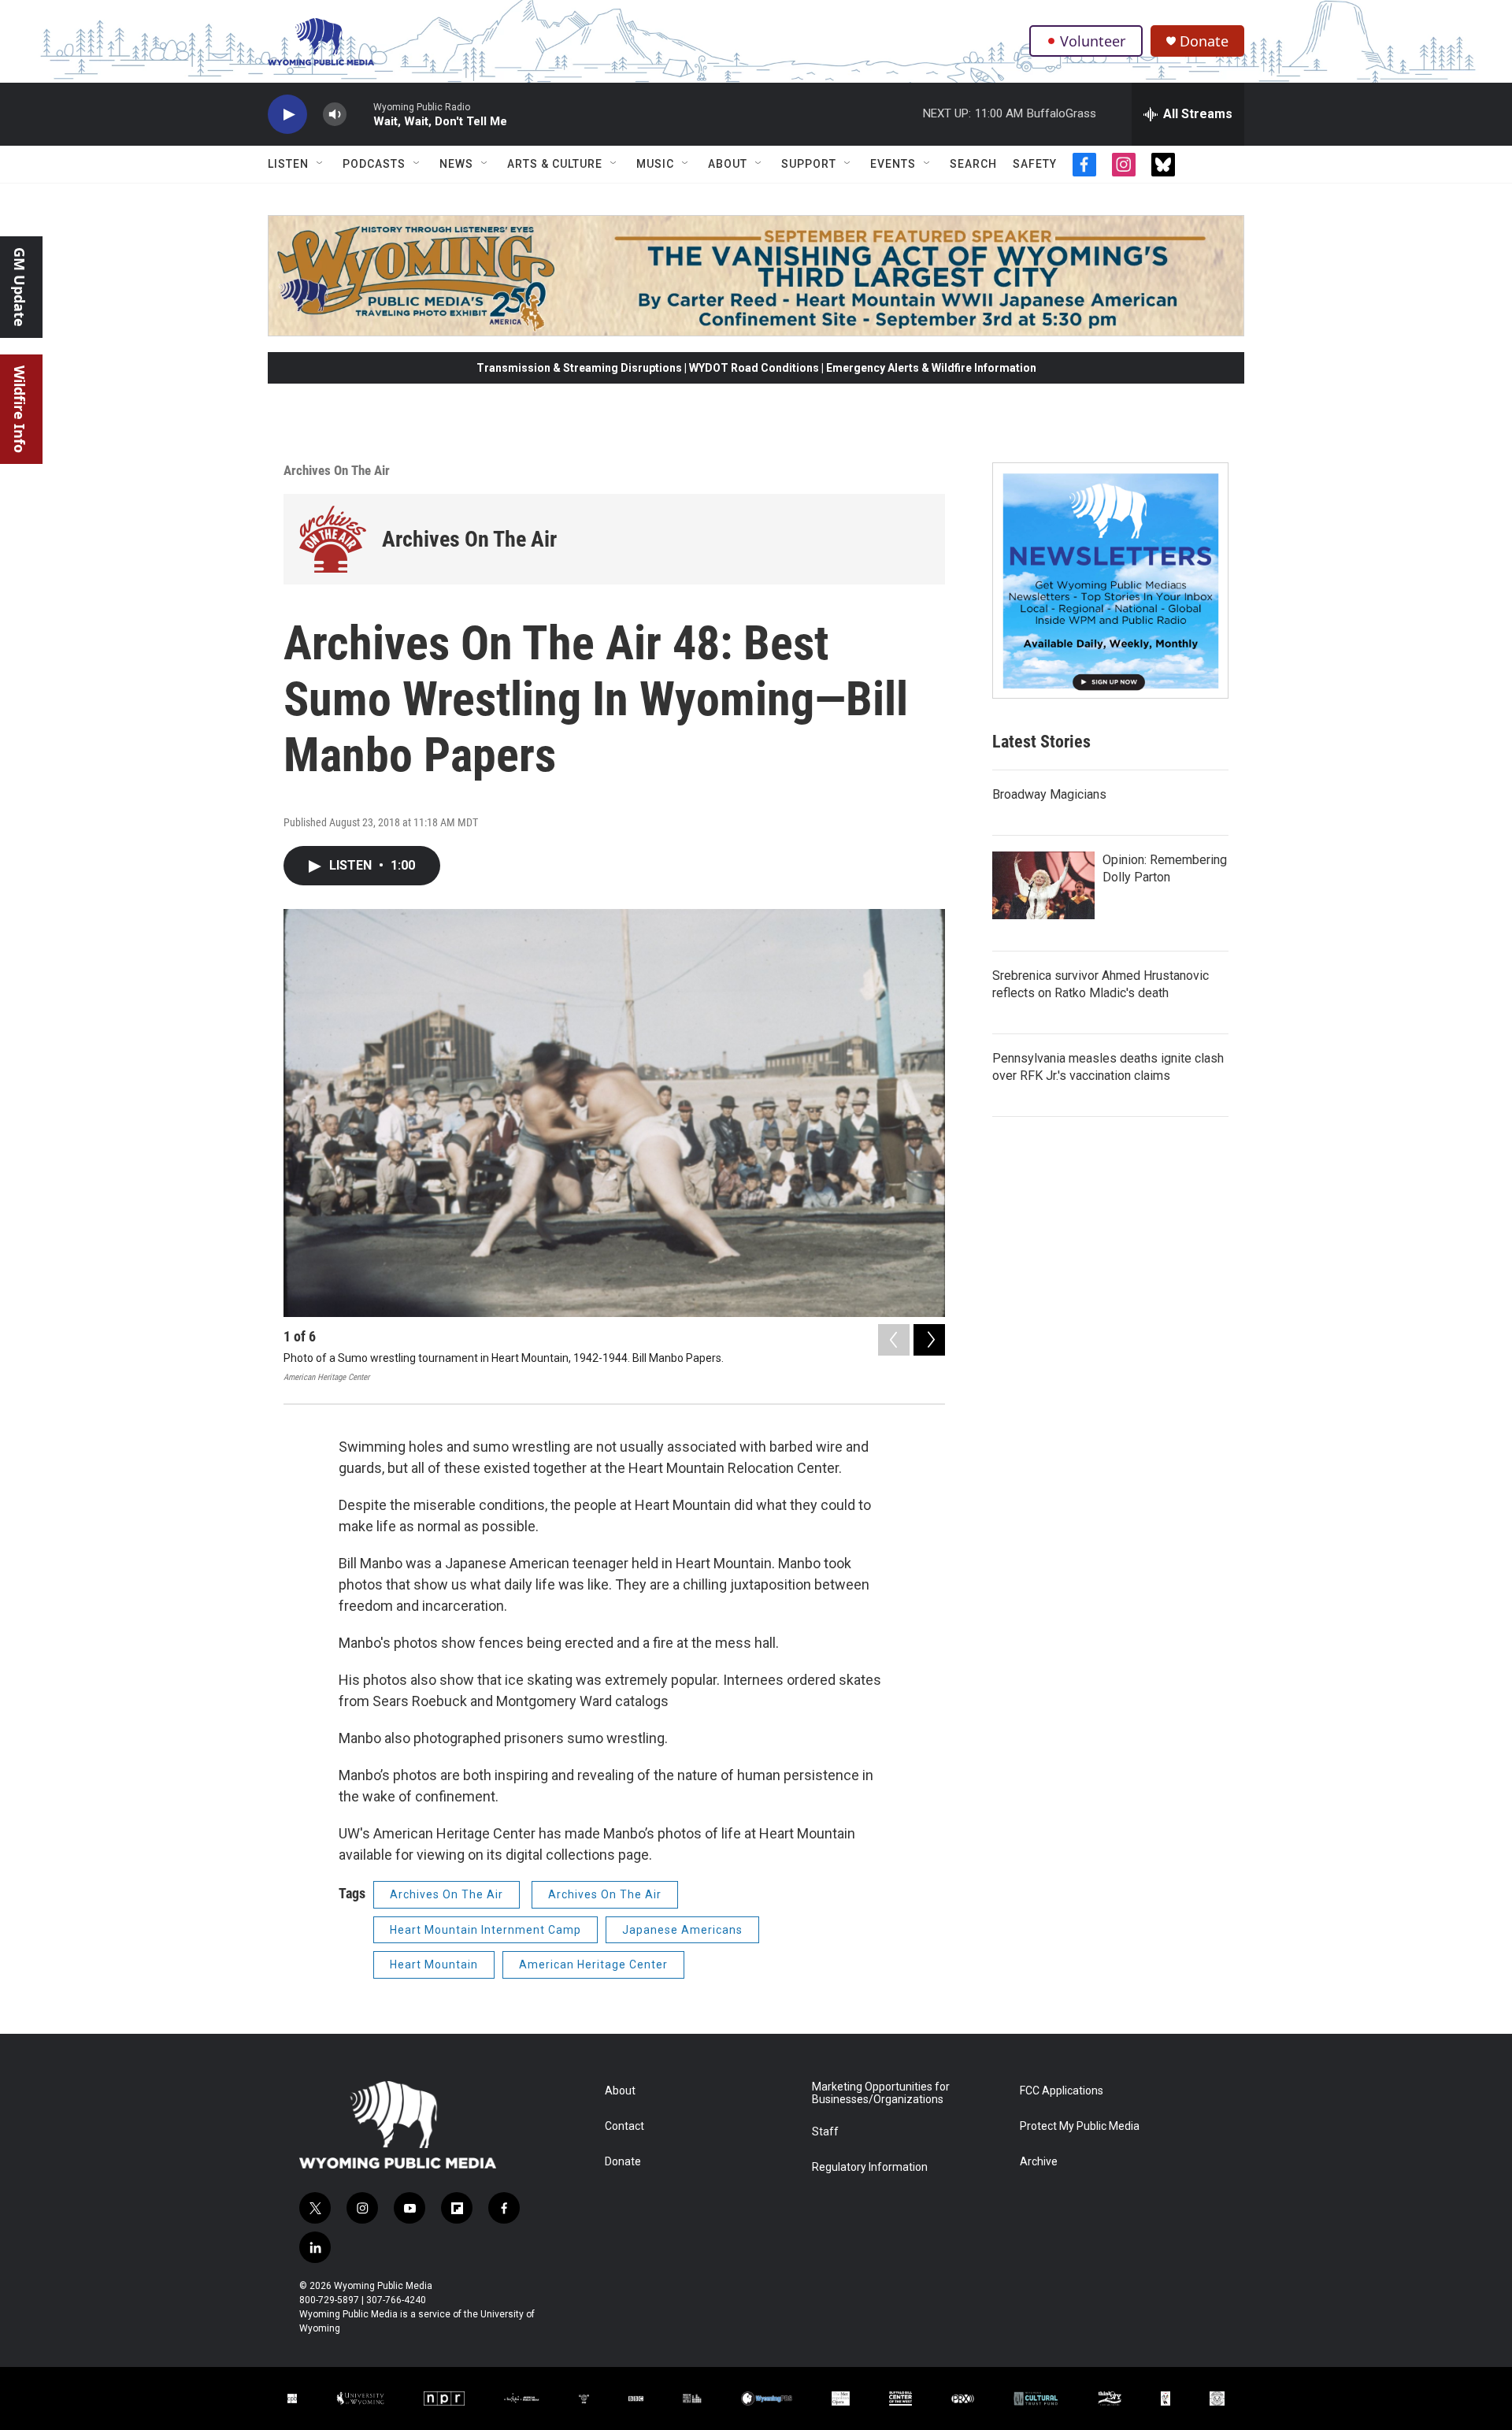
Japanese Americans (682, 1930)
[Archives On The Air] (333, 539)
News (456, 164)
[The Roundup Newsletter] (1110, 581)
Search (973, 164)
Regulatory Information (870, 2167)
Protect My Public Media (1080, 2126)
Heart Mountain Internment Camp (485, 1930)
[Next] (929, 1340)
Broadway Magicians (1049, 794)
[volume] (335, 115)
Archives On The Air (337, 470)
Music (655, 164)
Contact (624, 2126)
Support (809, 164)
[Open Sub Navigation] (321, 164)
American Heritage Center (593, 1964)
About (728, 164)
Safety (1035, 164)
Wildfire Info (20, 409)
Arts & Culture (555, 164)
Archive (1039, 2162)
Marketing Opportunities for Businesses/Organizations (881, 2093)
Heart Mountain (434, 1964)
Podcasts (374, 164)
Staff (825, 2132)
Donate (1204, 41)
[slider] (360, 114)
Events (893, 164)
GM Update (20, 287)
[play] (287, 115)
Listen (288, 164)
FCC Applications (1062, 2091)
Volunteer (1093, 41)
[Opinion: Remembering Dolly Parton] (1043, 885)
